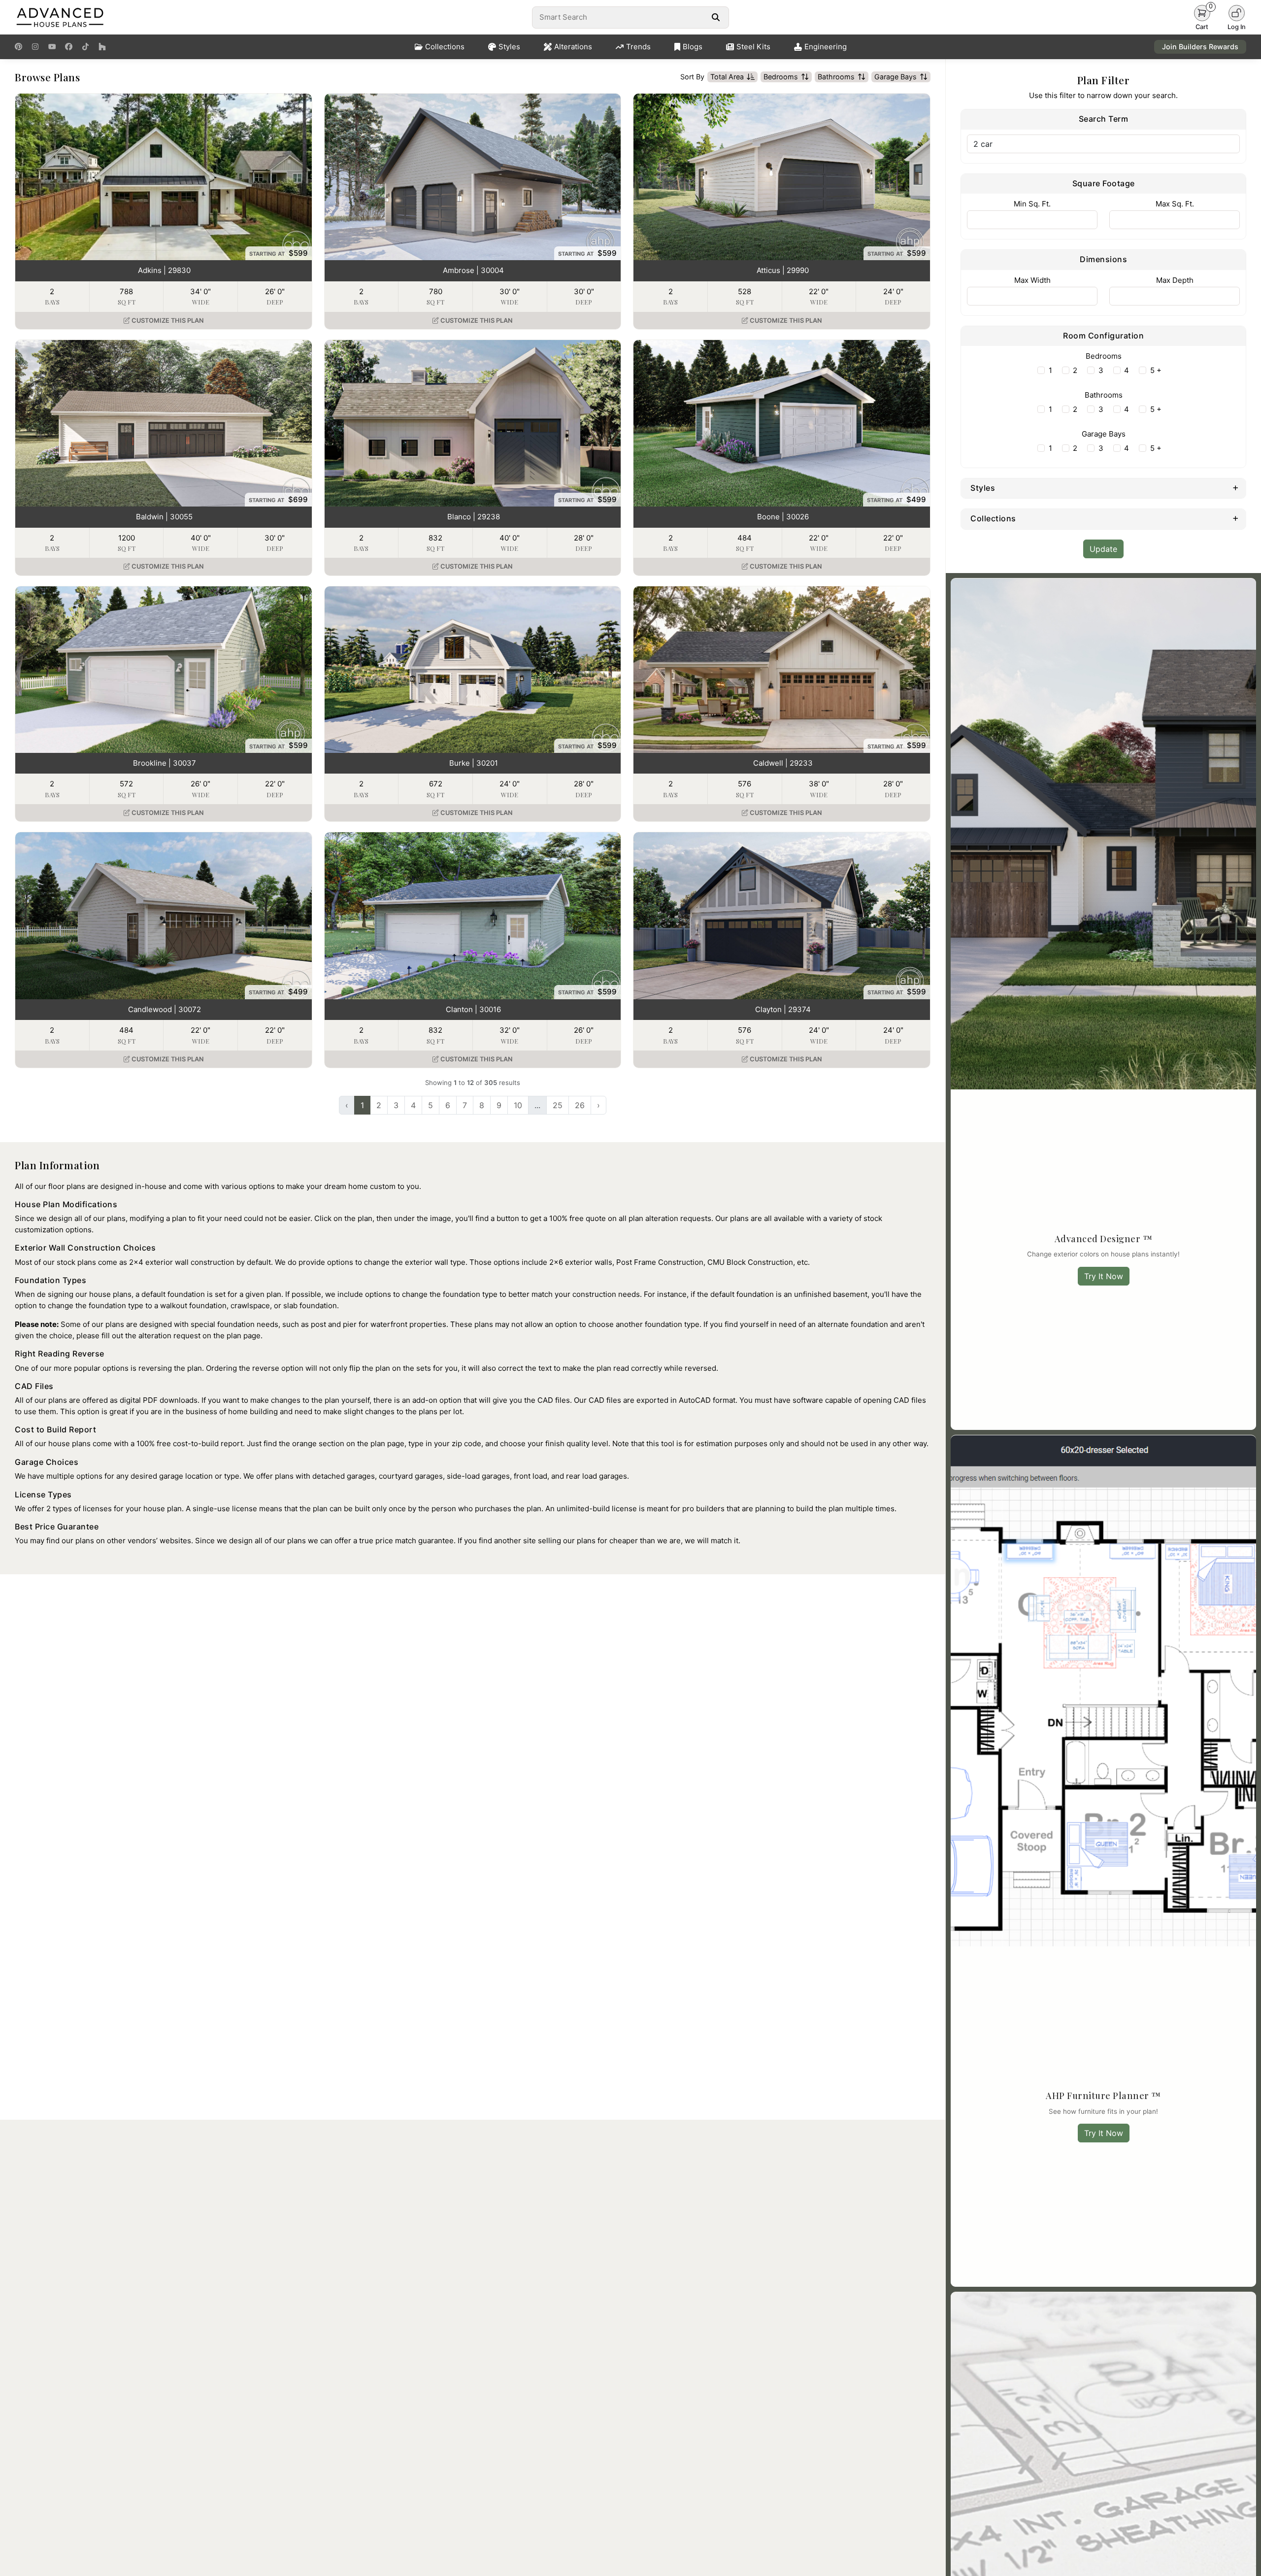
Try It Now (1104, 1276)
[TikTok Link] (85, 47)
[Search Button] (715, 17)
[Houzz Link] (102, 47)
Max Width (1032, 280)
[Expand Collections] (1236, 518)
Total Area (727, 77)
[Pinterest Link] (18, 47)
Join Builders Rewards (1200, 47)
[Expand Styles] (1236, 487)
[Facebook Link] (69, 47)
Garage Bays (896, 77)
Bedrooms (781, 77)
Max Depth (1175, 280)
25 (558, 1105)
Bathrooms (836, 77)
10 (518, 1105)
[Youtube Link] (52, 47)
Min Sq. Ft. (1032, 204)
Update (1103, 549)
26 (580, 1105)
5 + (1156, 370)
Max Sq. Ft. (1175, 204)
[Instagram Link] (35, 47)
